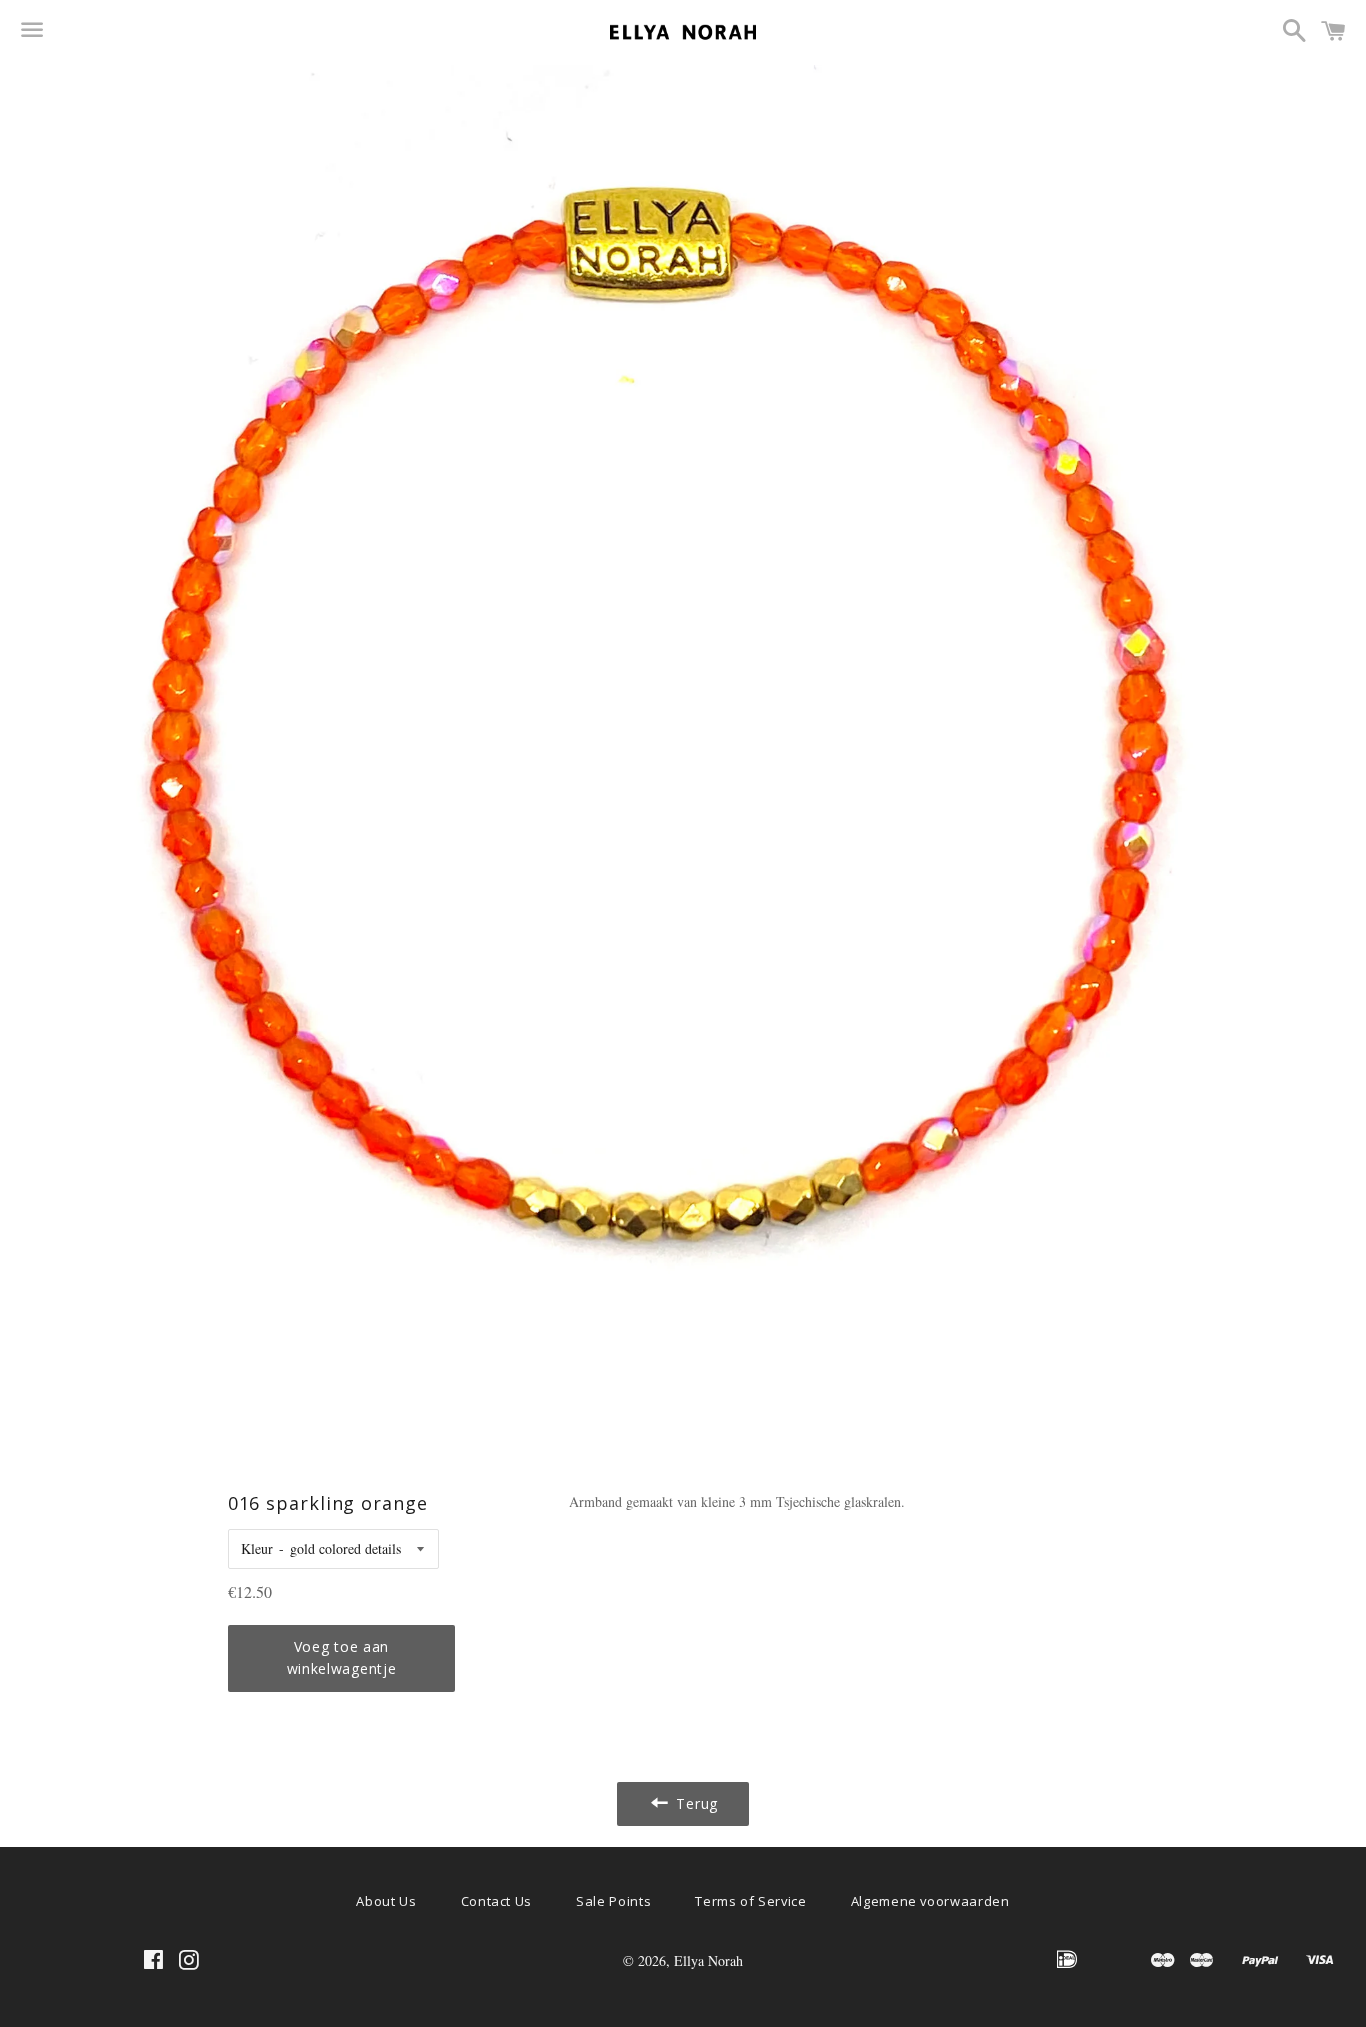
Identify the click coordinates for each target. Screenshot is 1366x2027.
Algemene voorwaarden (930, 1901)
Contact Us (497, 1901)
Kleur (257, 1548)
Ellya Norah (708, 1960)
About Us (386, 1901)
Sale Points (613, 1901)
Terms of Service (750, 1901)
